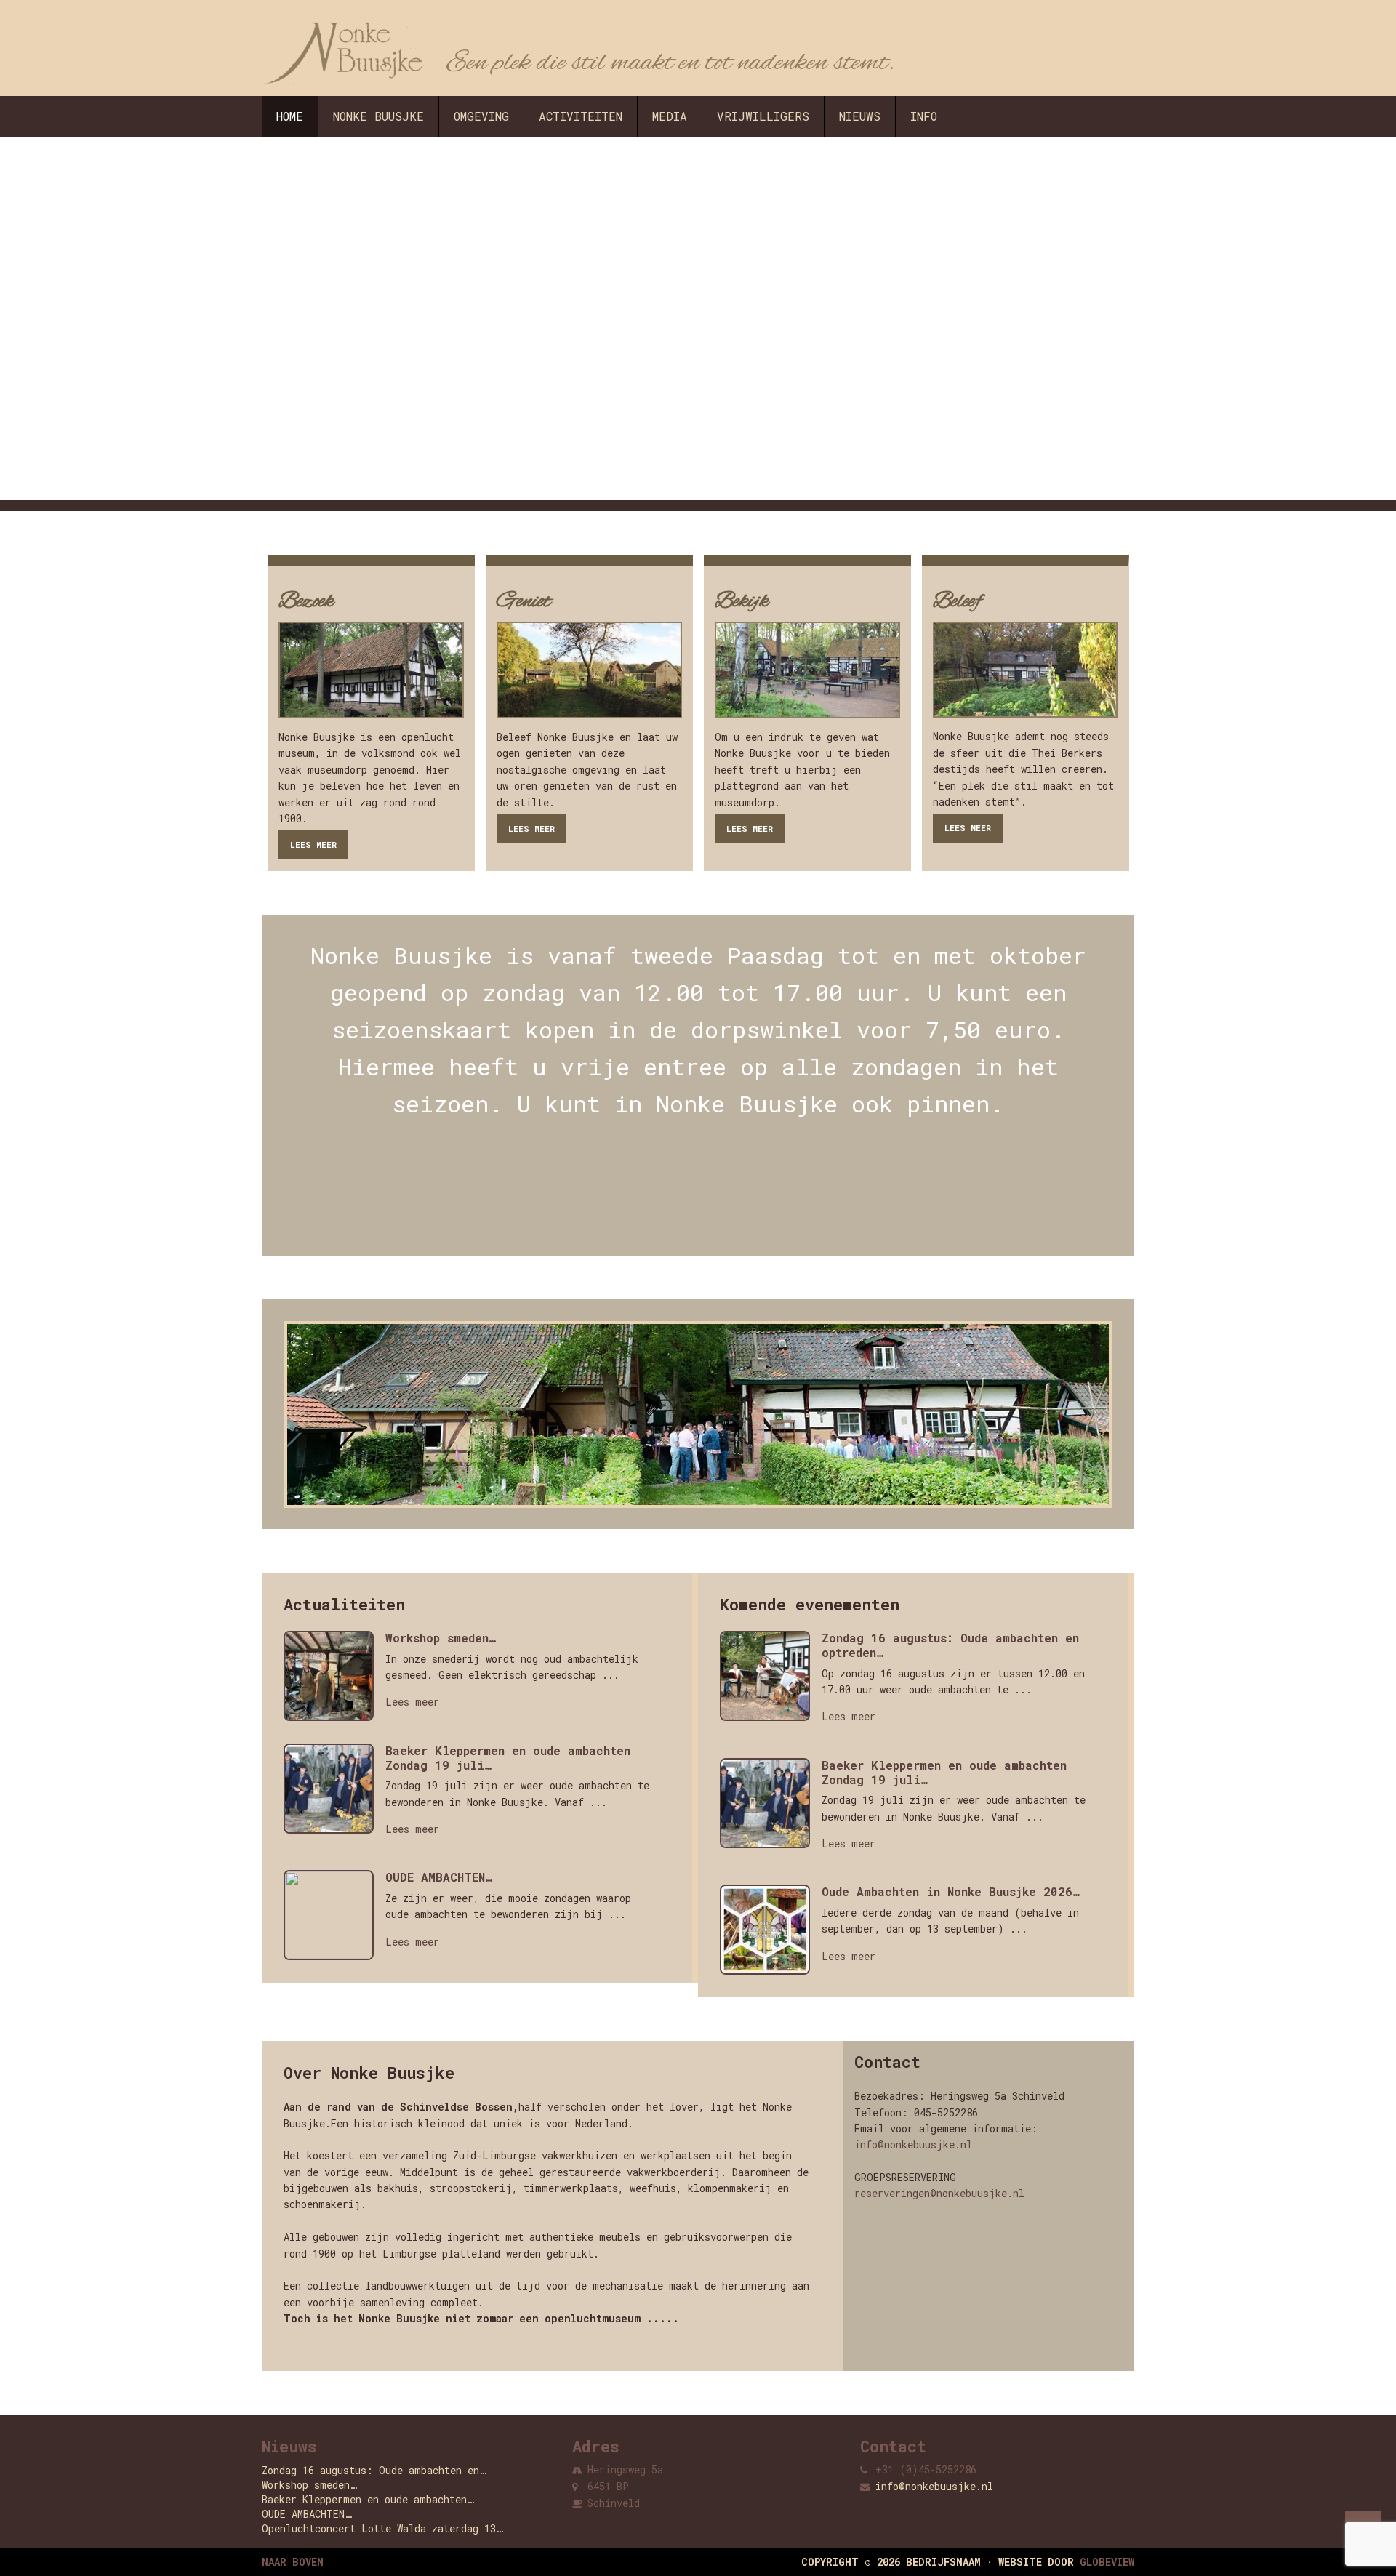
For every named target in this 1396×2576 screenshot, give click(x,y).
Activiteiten (581, 116)
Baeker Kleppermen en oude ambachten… (368, 2499)
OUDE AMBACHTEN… (439, 1877)
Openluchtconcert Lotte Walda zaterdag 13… (382, 2528)
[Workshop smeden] (334, 1680)
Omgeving (481, 116)
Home (290, 116)
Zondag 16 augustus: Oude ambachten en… (374, 2470)
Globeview (1107, 2562)
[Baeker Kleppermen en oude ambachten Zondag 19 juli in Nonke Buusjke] (334, 1792)
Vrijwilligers (763, 116)
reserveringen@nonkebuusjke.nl (939, 2193)
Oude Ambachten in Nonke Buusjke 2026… (951, 1892)
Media (670, 116)
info (924, 116)
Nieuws (860, 116)
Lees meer (313, 844)
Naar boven (293, 2562)
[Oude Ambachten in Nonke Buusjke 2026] (771, 1933)
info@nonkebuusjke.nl (913, 2144)
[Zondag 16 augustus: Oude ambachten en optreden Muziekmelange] (771, 1680)
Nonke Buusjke (378, 116)
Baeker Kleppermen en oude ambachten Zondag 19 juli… (508, 1758)
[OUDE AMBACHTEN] (334, 1919)
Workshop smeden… (441, 1638)
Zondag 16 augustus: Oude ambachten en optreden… (950, 1645)
